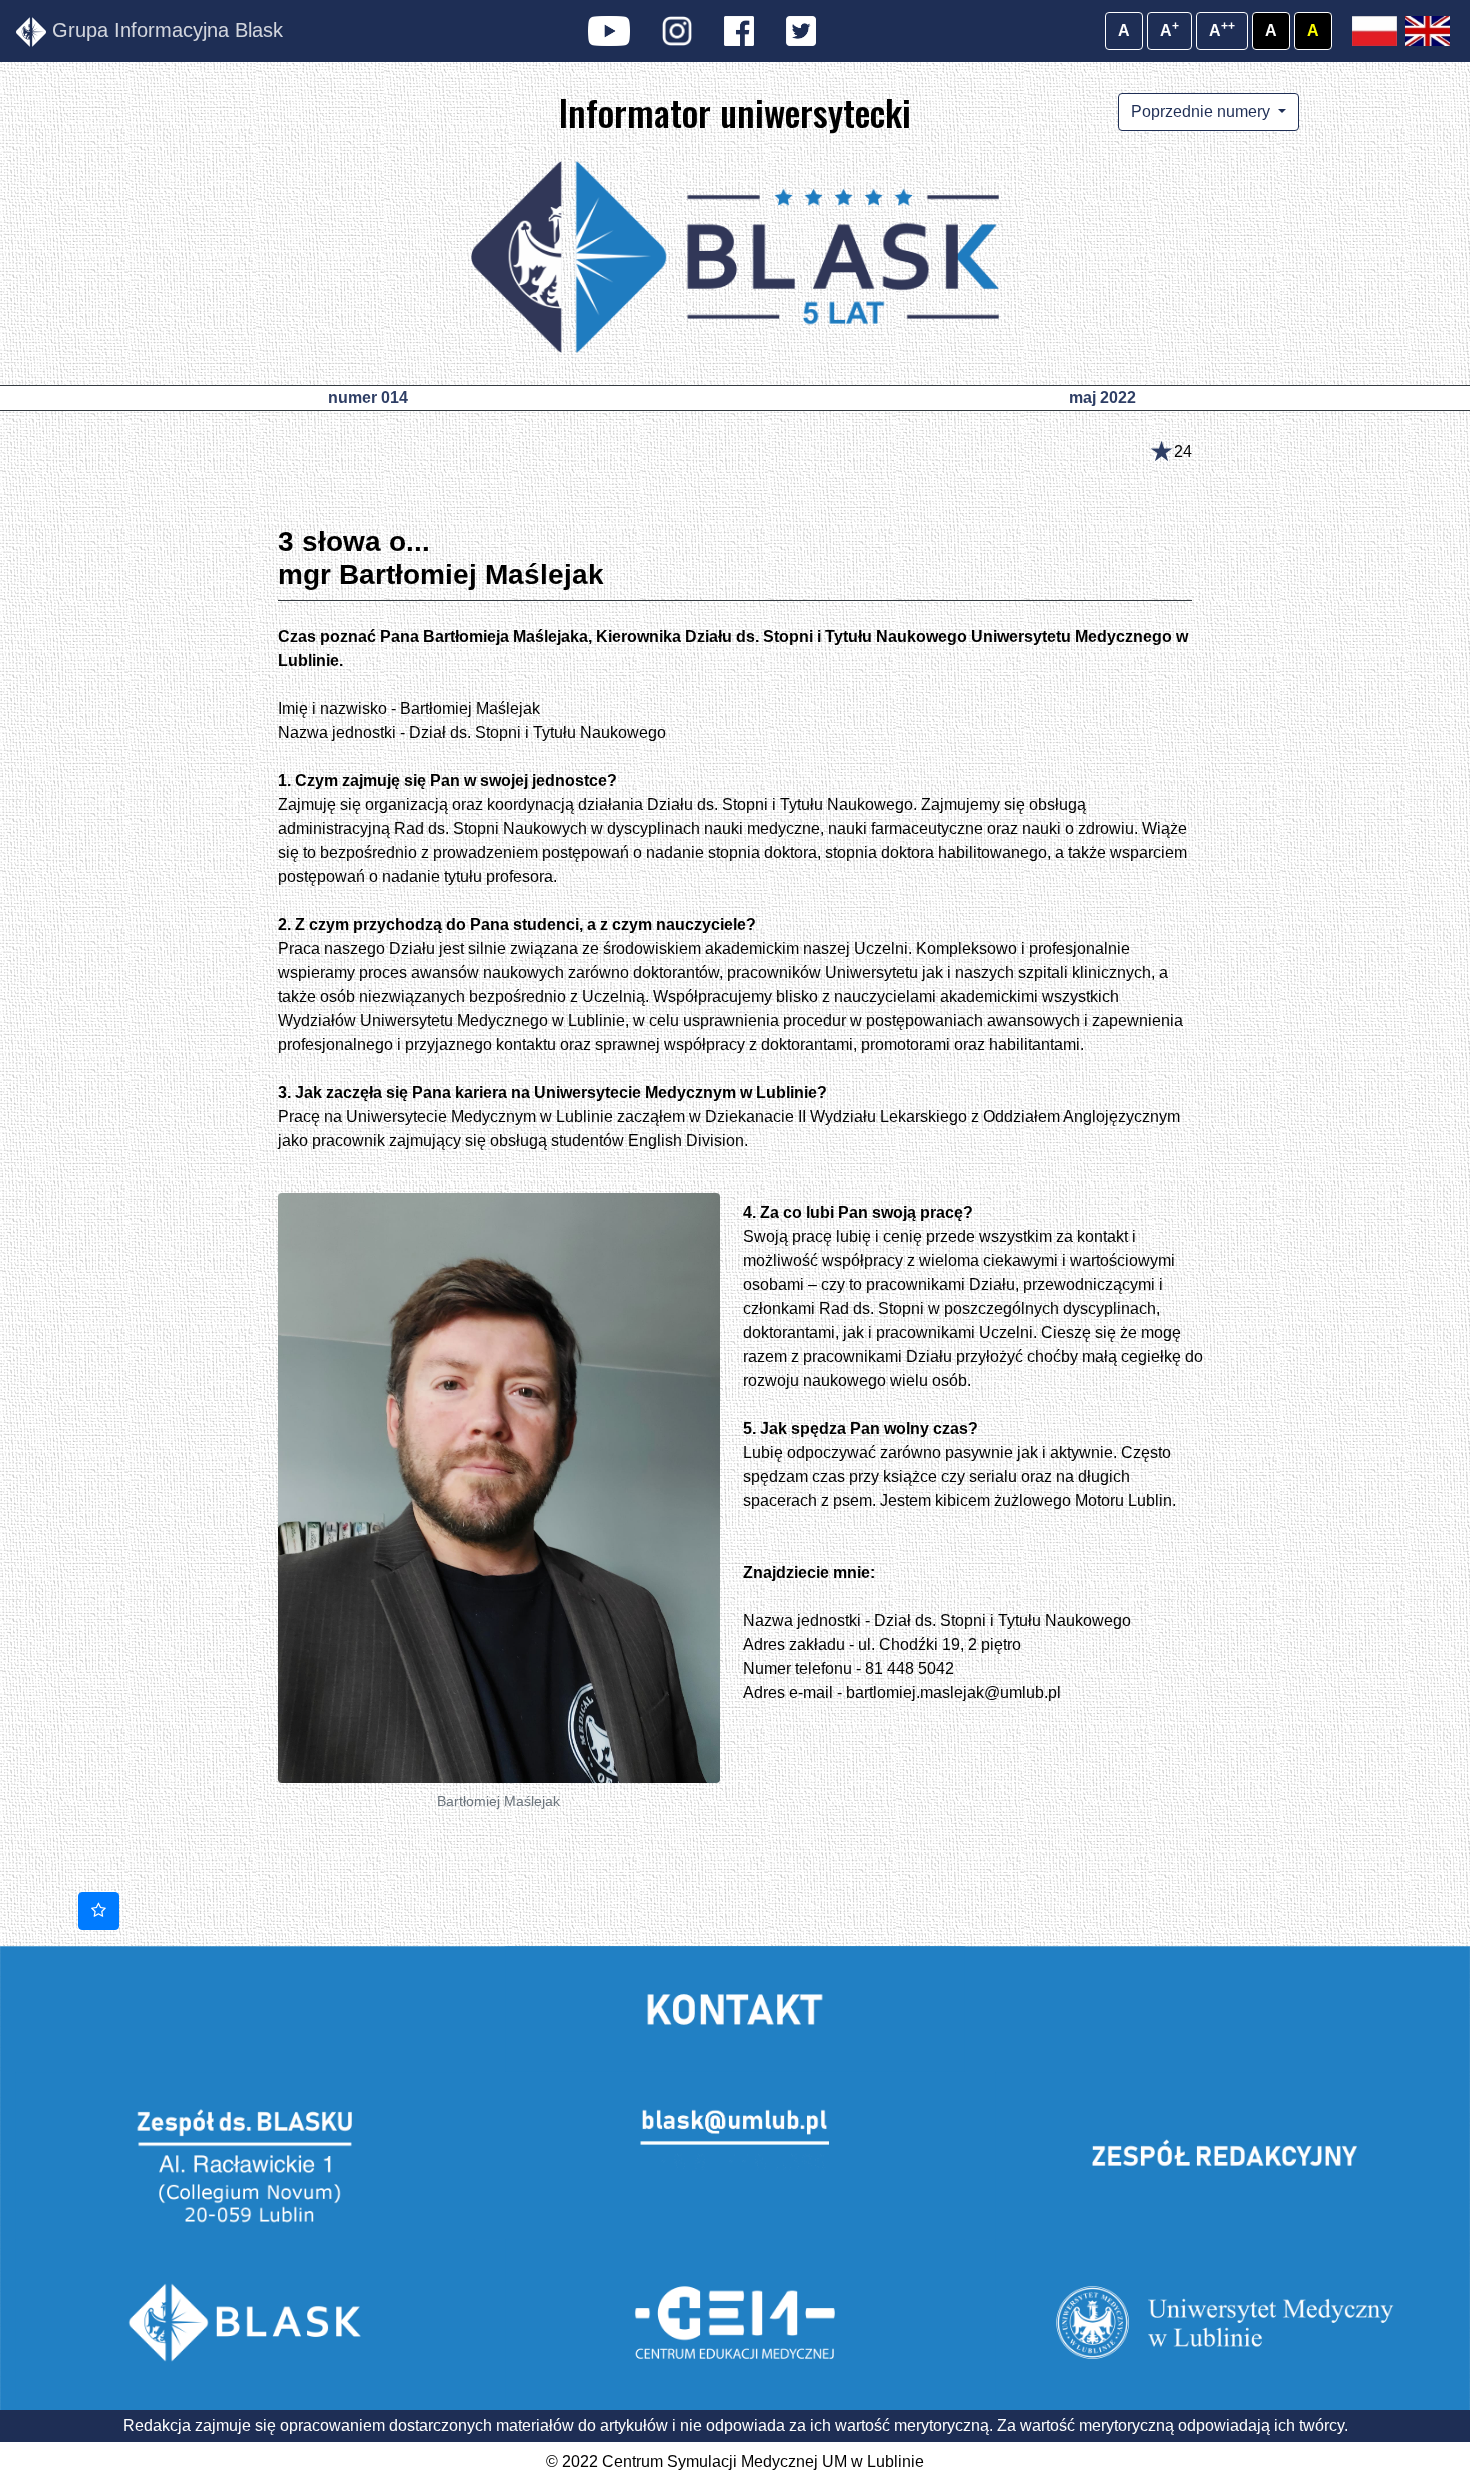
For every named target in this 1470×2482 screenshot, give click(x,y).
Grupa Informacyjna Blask (164, 30)
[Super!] (98, 1911)
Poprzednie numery (1202, 111)
